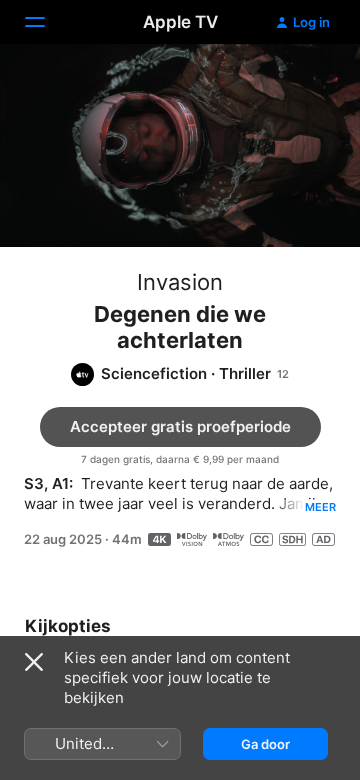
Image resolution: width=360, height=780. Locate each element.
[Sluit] (34, 662)
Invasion (180, 282)
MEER (320, 507)
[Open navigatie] (47, 22)
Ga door (265, 744)
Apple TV (180, 22)
